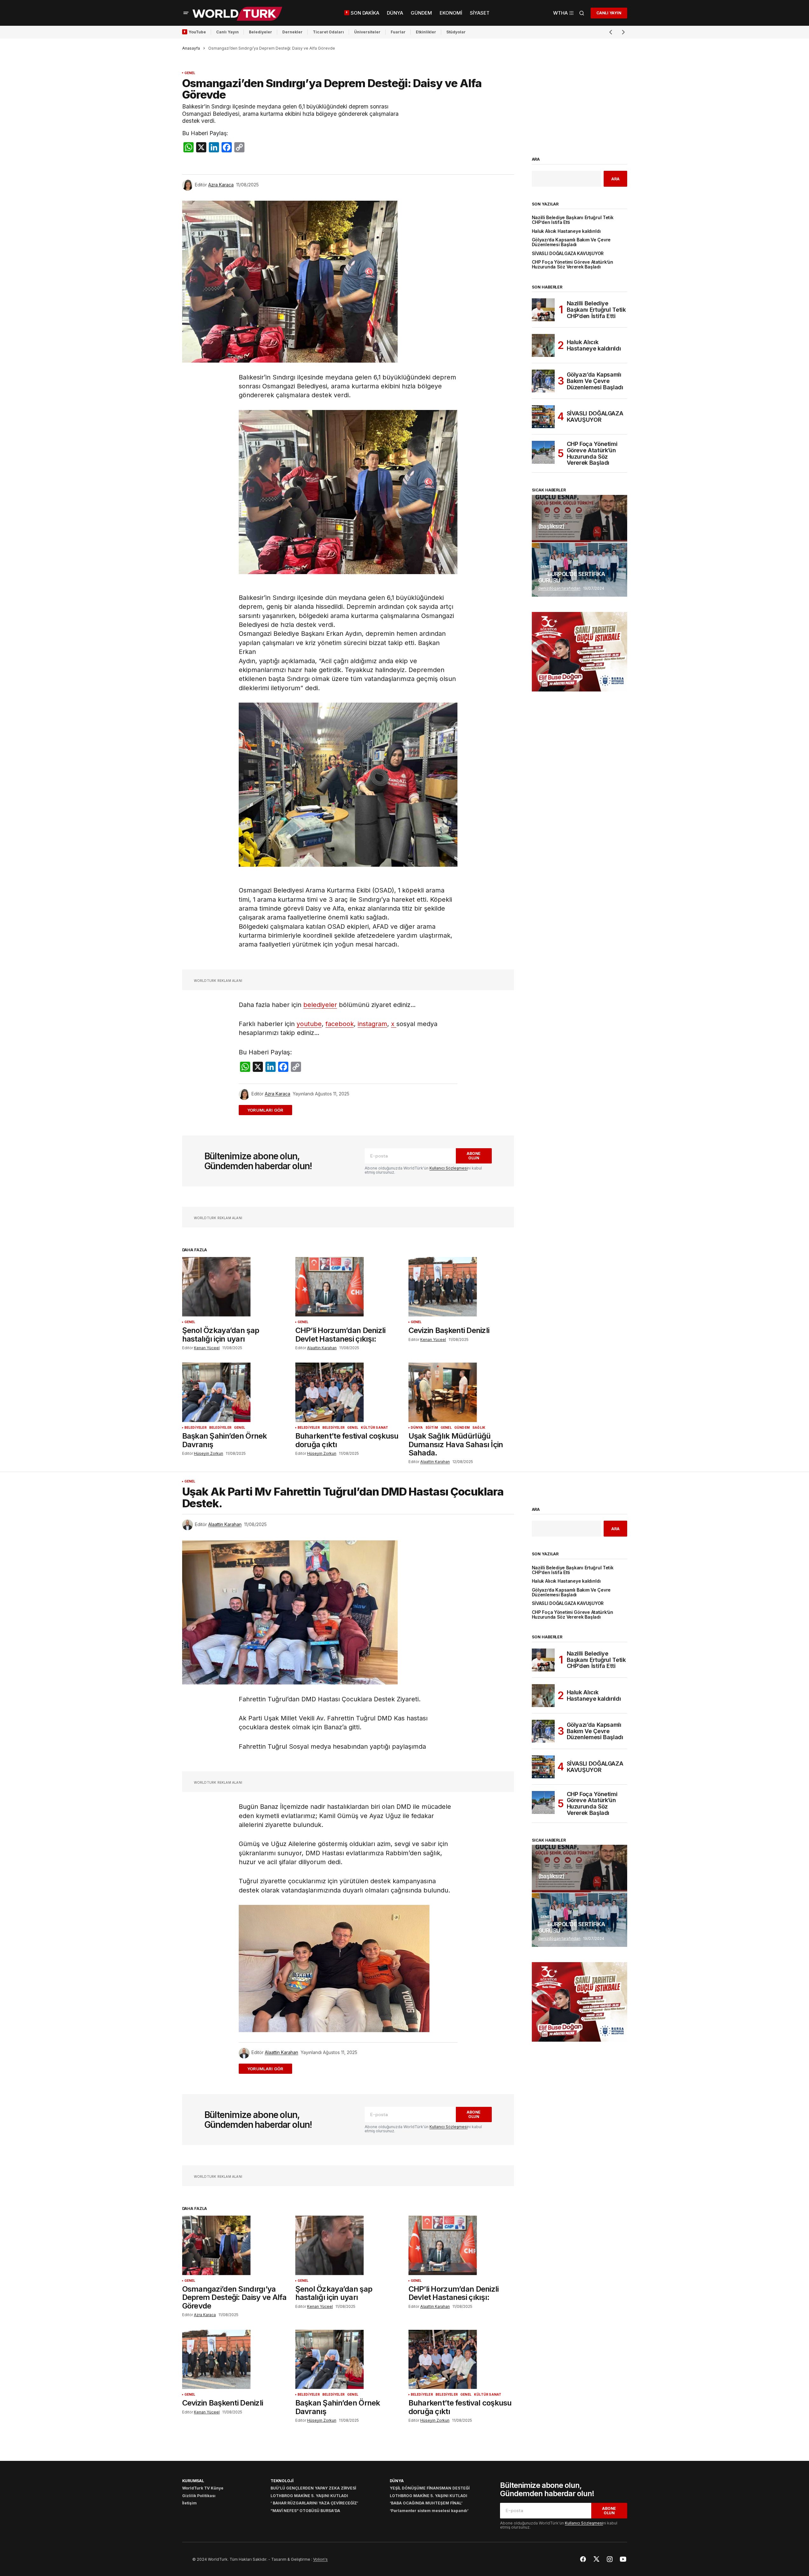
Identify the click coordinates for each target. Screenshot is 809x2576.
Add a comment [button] (269, 1110)
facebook (340, 1024)
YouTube (197, 32)
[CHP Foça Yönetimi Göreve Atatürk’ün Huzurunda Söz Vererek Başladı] (543, 452)
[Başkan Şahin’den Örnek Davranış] (235, 1392)
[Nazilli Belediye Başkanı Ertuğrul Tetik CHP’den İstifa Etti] (543, 310)
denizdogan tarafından (559, 588)
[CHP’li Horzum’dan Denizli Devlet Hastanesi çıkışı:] (348, 1287)
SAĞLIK (479, 1428)
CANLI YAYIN (609, 13)
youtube (309, 1024)
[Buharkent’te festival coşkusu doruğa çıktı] (348, 1392)
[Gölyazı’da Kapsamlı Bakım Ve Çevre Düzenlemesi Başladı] (543, 381)
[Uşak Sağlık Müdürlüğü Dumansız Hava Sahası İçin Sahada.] (461, 1392)
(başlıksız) (551, 526)
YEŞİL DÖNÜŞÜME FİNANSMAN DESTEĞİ (430, 2488)
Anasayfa (191, 48)
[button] (186, 13)
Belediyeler (261, 32)
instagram (372, 1024)
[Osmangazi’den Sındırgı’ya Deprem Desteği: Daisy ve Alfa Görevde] (235, 2245)
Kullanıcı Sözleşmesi (449, 1168)
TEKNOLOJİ (282, 2481)
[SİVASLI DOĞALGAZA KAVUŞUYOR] (543, 417)
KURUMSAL (193, 2481)
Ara (536, 159)
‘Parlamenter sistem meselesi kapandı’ (429, 2511)
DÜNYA (417, 1428)
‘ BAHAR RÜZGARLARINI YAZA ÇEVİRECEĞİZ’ (314, 2503)
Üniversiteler (367, 32)
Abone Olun (474, 1156)
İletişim (189, 2503)
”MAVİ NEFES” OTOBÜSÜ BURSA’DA (305, 2511)
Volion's (320, 2559)
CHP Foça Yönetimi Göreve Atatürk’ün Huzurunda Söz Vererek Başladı (572, 265)
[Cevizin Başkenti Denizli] (461, 1287)
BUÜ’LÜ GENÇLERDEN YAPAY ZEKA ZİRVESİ (313, 2488)
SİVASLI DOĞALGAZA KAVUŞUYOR (568, 254)
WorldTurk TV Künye (203, 2488)
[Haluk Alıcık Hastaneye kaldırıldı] (543, 345)
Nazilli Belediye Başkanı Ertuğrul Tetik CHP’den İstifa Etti (573, 220)
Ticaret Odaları (328, 32)
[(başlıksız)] (579, 519)
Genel (190, 73)
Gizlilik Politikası (199, 2496)
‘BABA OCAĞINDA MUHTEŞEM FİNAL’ (426, 2503)
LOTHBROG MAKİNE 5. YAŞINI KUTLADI (309, 2496)
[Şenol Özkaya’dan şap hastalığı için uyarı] (235, 1287)
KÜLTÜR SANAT (374, 1428)
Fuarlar (398, 32)
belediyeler (320, 1005)
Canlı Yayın (227, 32)
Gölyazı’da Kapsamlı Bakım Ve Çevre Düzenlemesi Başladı (571, 242)
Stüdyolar (456, 32)
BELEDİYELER (195, 1428)
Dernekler (292, 32)
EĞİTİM (432, 1428)
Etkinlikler (426, 32)
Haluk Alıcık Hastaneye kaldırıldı (566, 231)
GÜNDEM (462, 1428)
